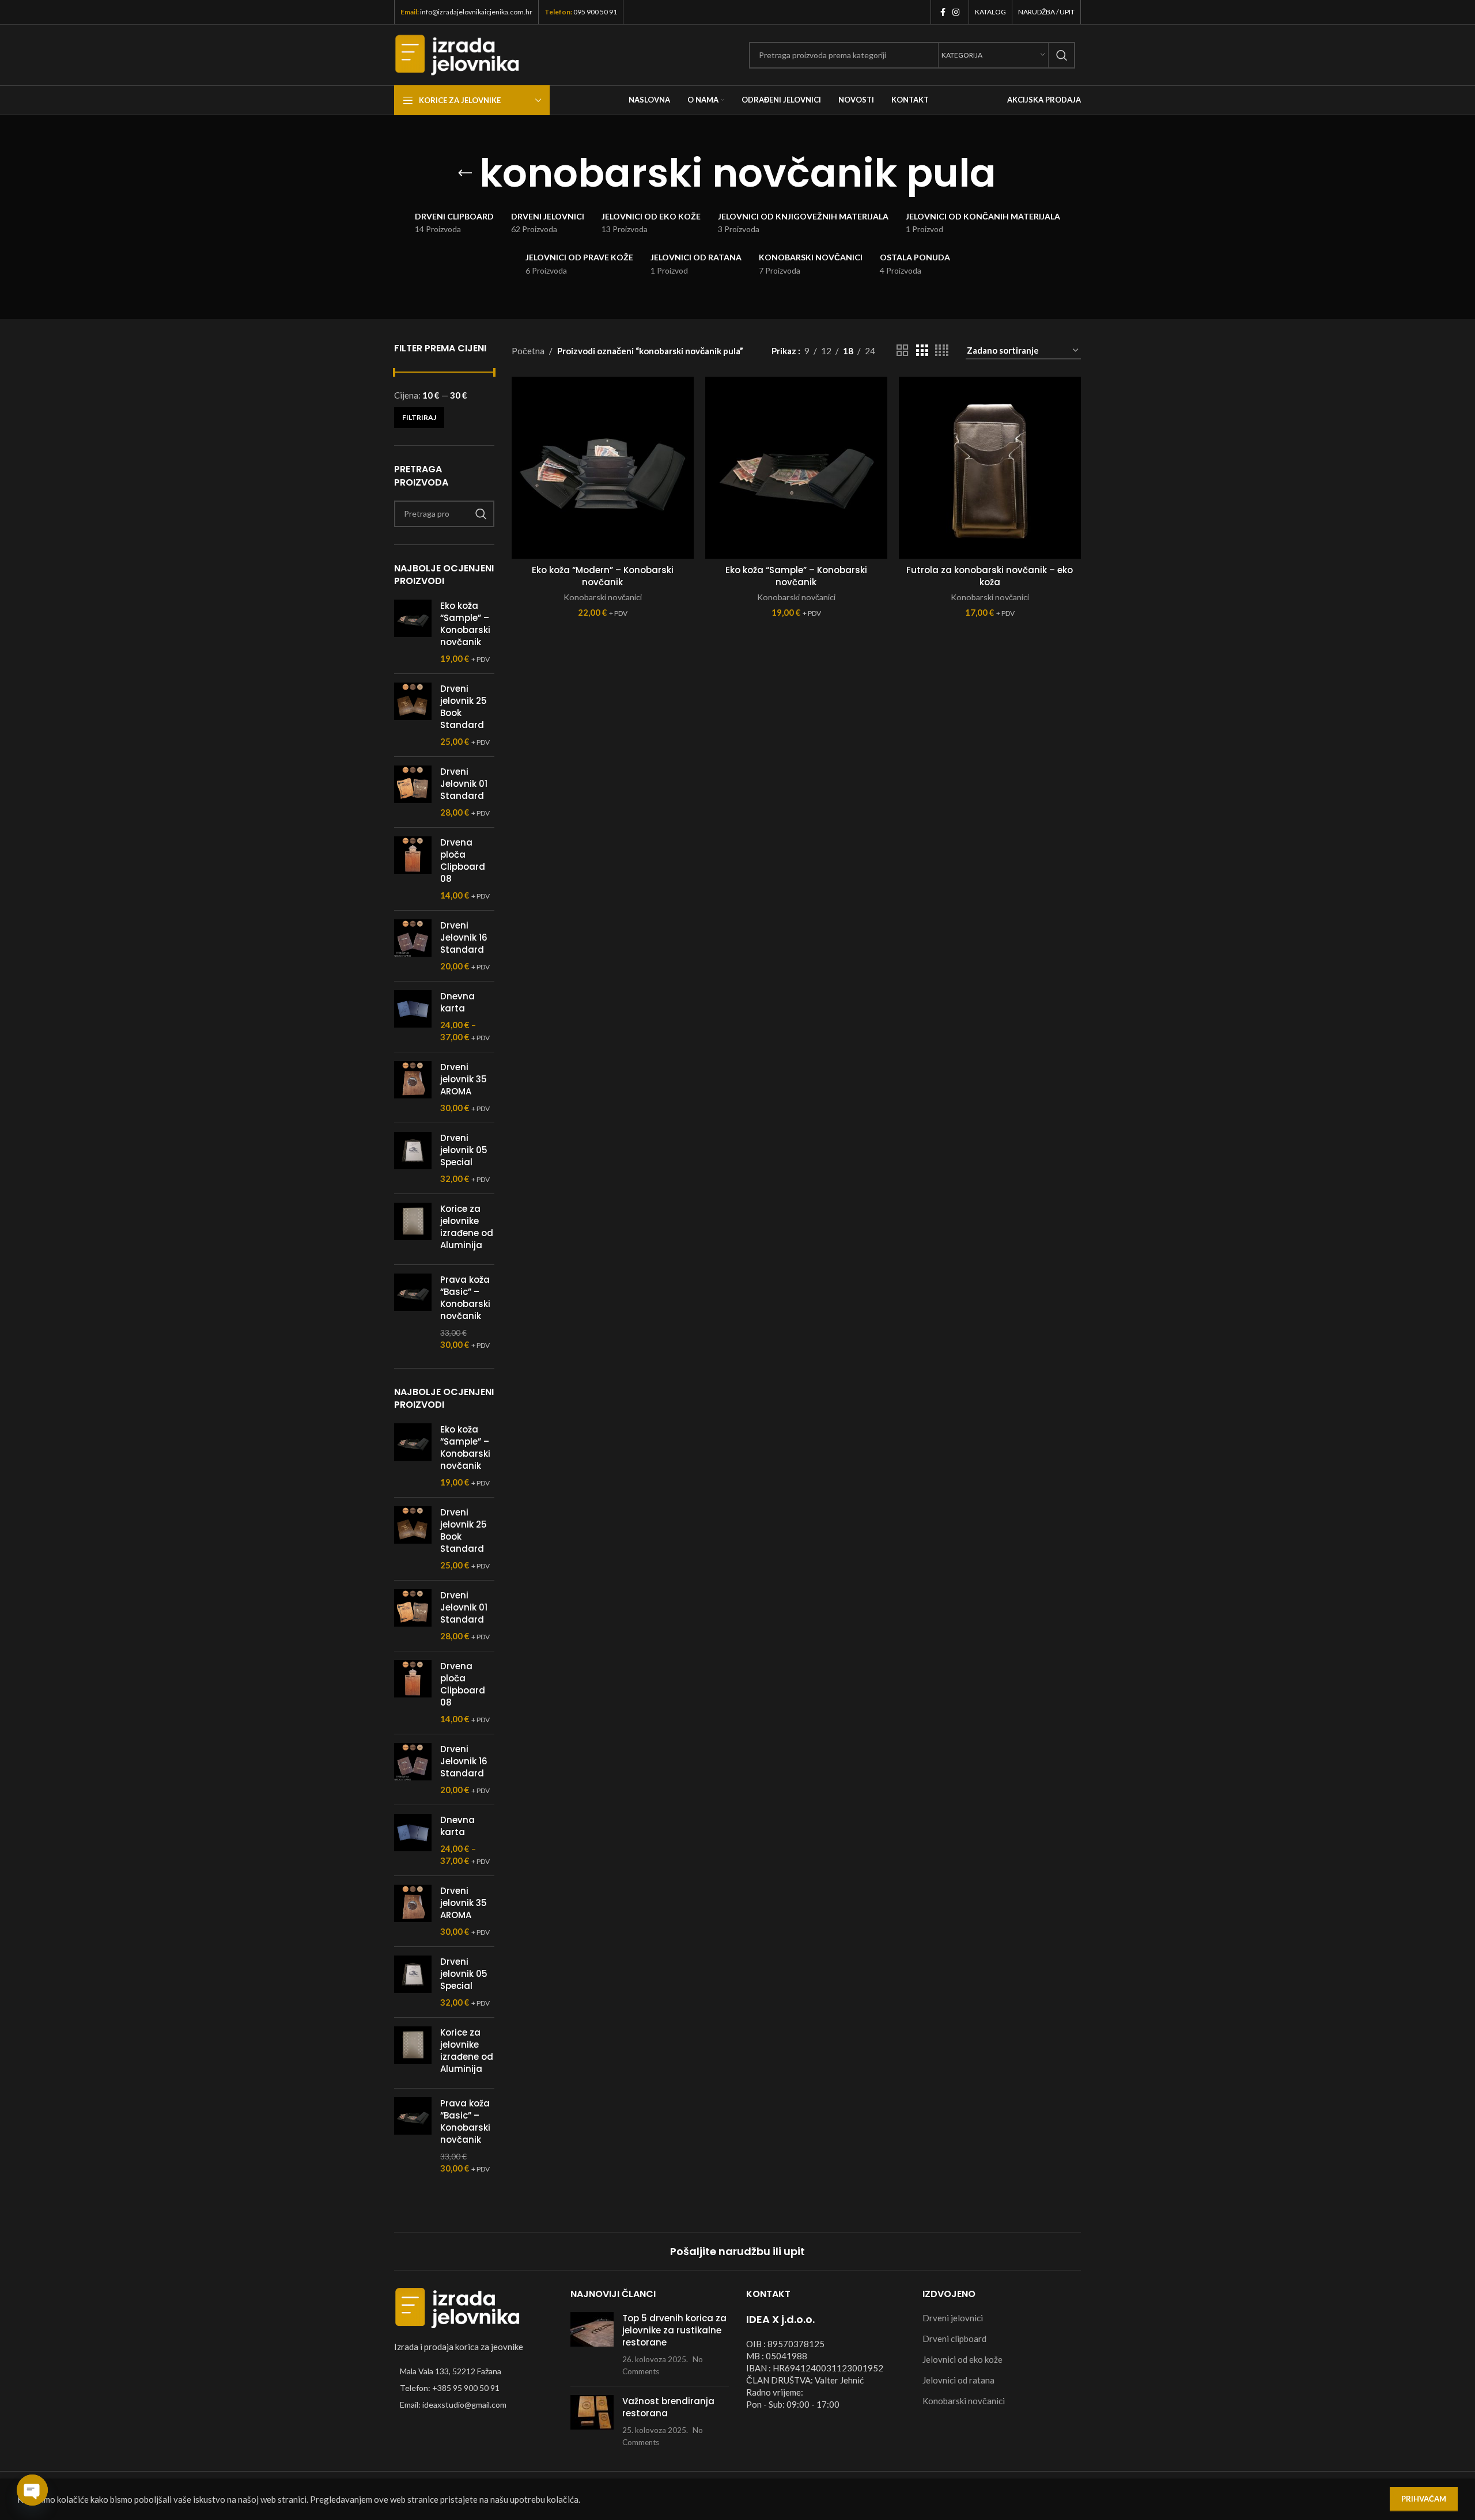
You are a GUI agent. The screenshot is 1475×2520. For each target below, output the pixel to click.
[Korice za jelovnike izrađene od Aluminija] (413, 1229)
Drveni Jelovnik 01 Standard (464, 784)
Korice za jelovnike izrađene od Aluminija (467, 1227)
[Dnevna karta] (413, 1017)
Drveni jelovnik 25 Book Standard (464, 707)
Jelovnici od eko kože (962, 2359)
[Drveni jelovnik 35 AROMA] (413, 1087)
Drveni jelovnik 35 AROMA (464, 1079)
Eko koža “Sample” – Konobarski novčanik (465, 624)
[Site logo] (457, 54)
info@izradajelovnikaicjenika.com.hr (476, 12)
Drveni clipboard (954, 2339)
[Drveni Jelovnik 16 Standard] (413, 946)
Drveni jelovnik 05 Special (464, 1150)
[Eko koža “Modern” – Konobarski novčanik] (603, 468)
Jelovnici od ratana (958, 2380)
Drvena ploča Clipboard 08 (463, 861)
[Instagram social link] (956, 12)
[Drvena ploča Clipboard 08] (413, 869)
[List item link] (474, 2388)
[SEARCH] (1062, 55)
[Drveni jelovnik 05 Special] (413, 1158)
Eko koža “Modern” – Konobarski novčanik (603, 576)
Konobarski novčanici (603, 597)
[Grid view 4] (942, 350)
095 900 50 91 (595, 12)
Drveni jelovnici (953, 2318)
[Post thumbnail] (592, 2345)
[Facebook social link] (943, 12)
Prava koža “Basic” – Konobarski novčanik (465, 1298)
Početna (528, 351)
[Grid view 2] (902, 350)
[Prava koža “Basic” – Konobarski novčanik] (413, 1312)
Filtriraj (419, 417)
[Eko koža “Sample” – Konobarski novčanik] (413, 632)
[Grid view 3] (922, 350)
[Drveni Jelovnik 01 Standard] (413, 792)
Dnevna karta (457, 1002)
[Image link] (457, 2307)
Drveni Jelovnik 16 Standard (464, 937)
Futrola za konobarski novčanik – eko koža (990, 576)
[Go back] (465, 173)
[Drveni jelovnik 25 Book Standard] (413, 715)
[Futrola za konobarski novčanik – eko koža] (990, 468)
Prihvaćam (1424, 2499)
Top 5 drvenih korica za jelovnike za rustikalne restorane (674, 2330)
